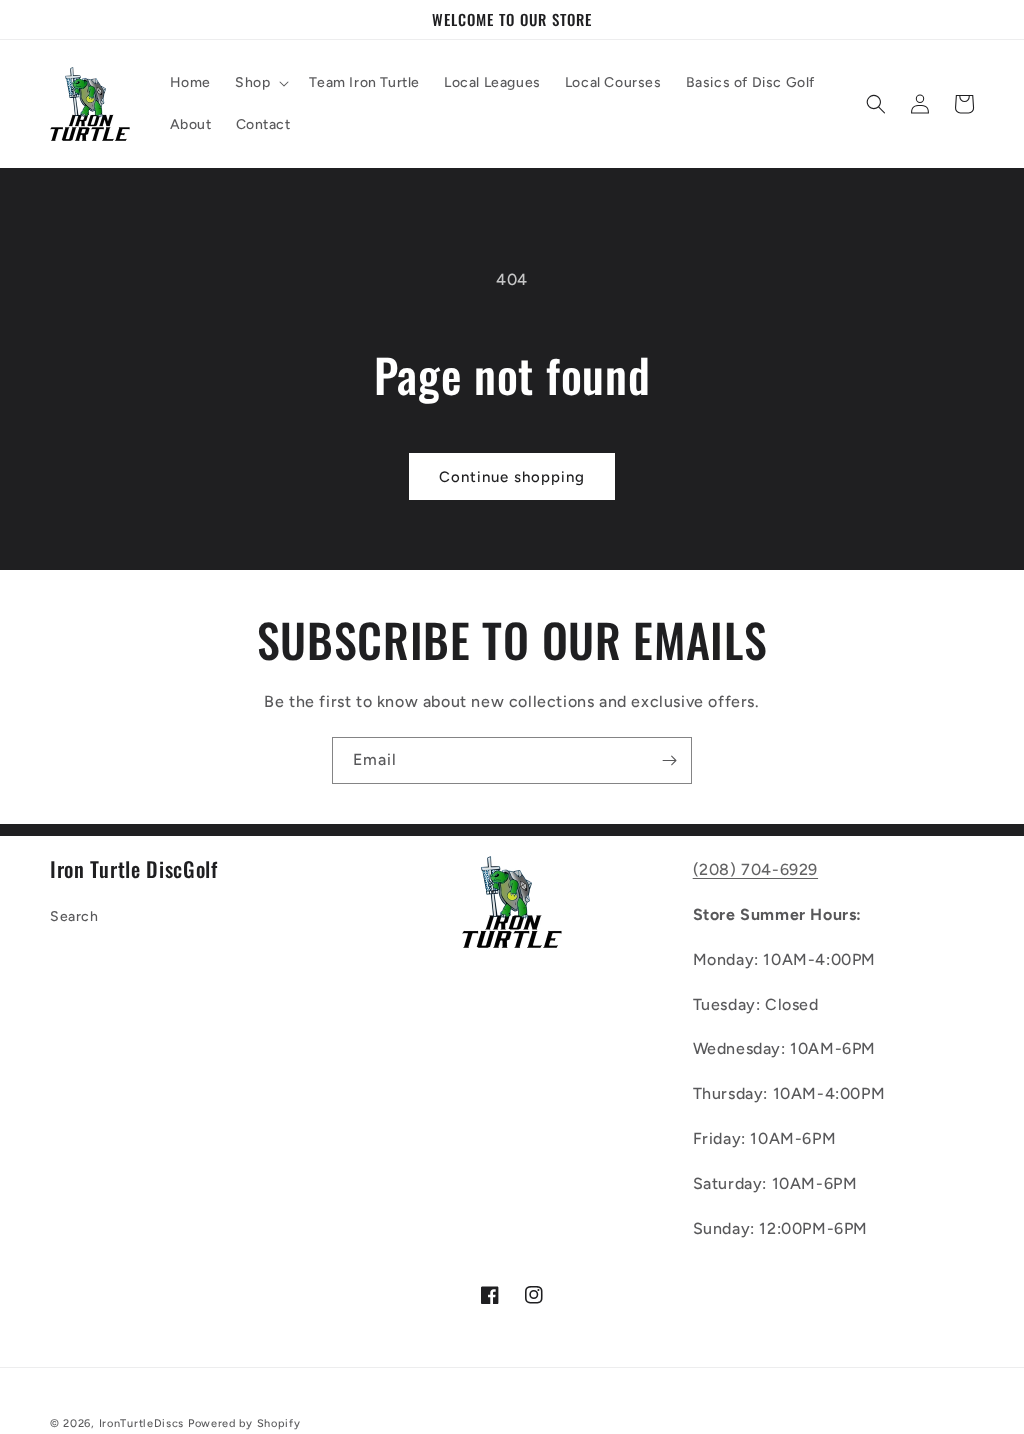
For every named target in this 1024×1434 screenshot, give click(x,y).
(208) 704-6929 (755, 869)
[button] (260, 83)
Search (74, 916)
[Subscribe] (669, 760)
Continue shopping (512, 477)
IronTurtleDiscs (142, 1423)
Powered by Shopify (244, 1423)
